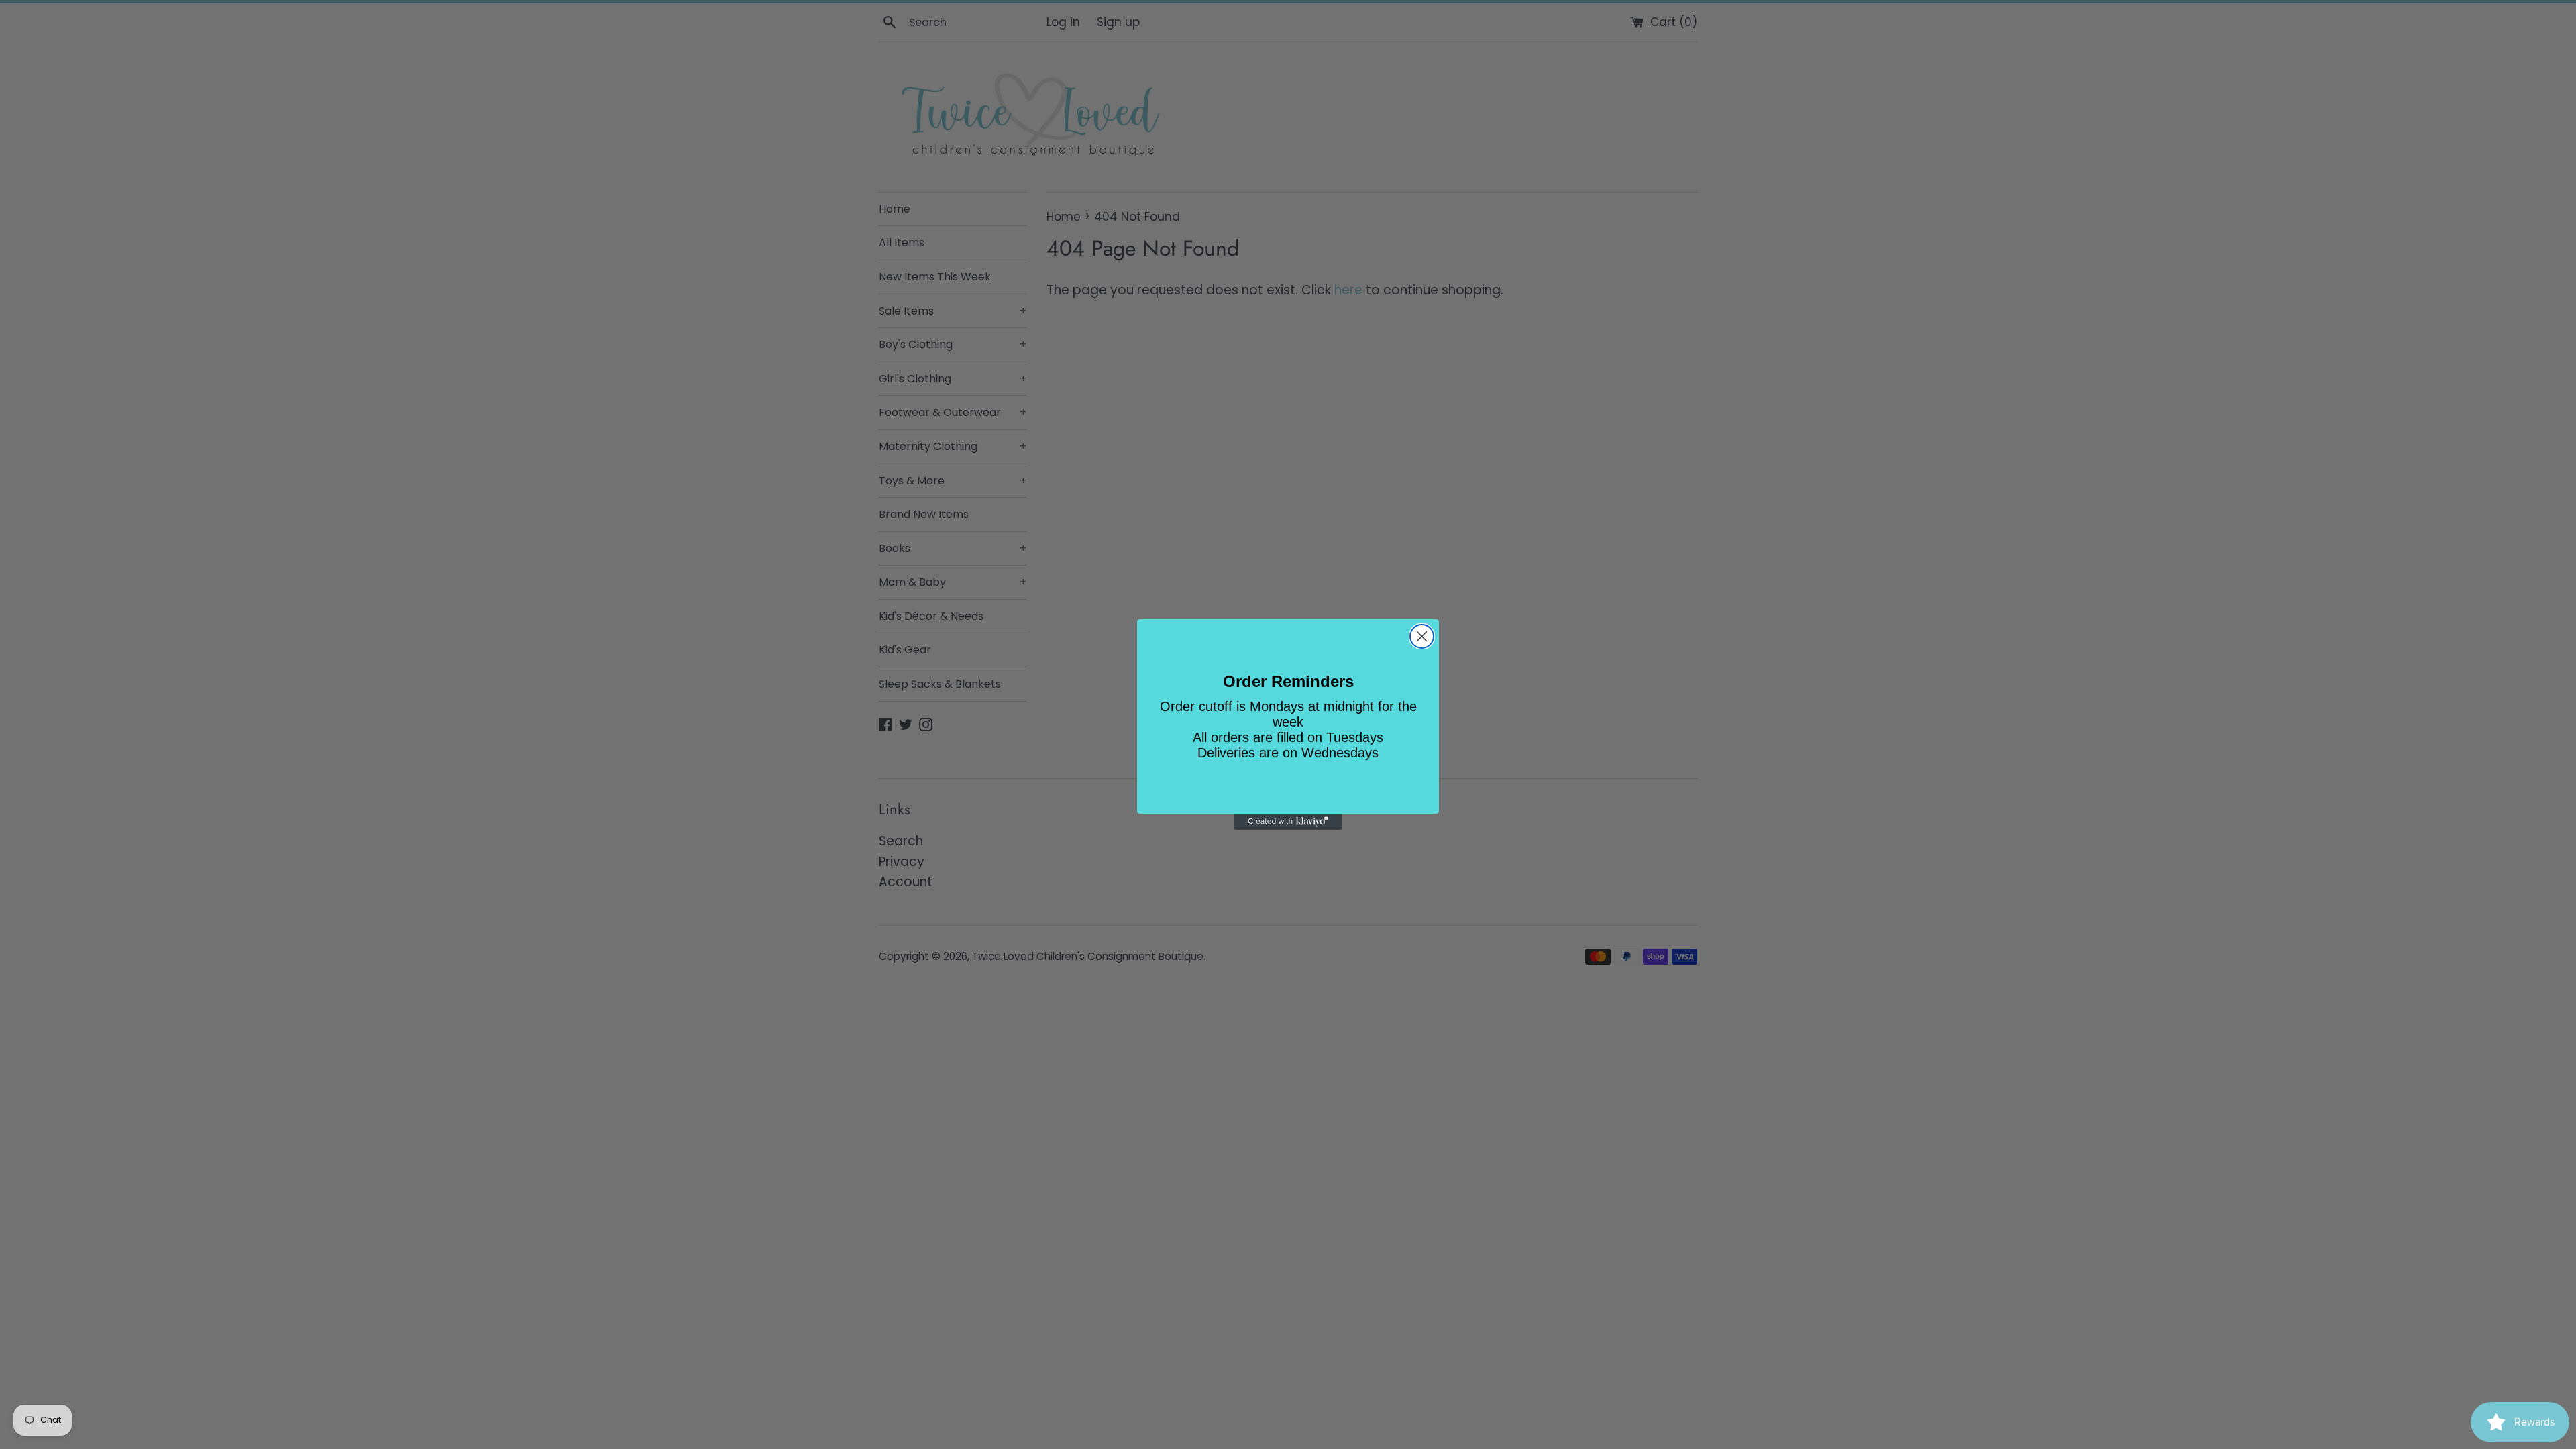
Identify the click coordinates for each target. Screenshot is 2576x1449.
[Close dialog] (1422, 636)
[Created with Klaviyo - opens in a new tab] (1288, 822)
